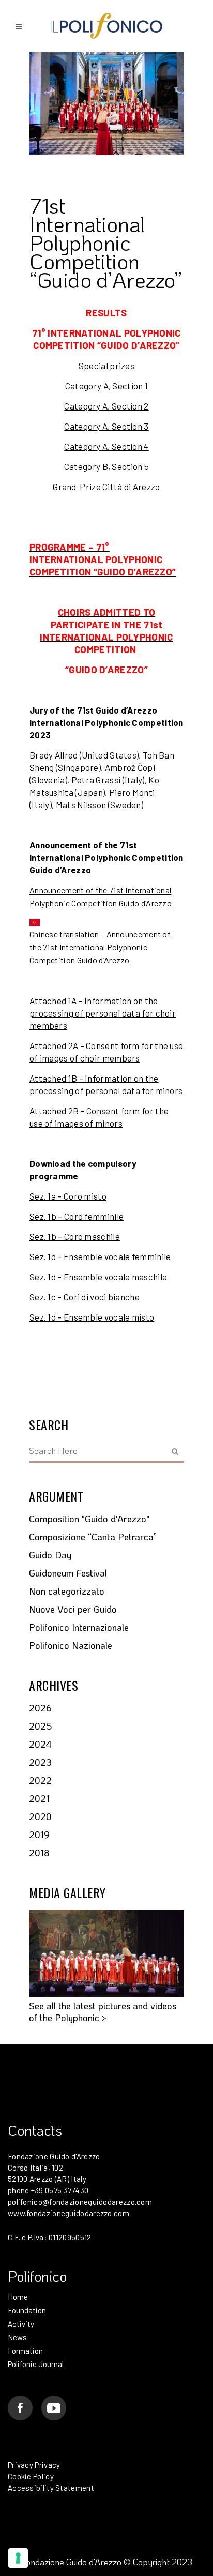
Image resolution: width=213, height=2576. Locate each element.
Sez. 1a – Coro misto (68, 1196)
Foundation (27, 2310)
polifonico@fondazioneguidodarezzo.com (80, 2202)
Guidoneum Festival (68, 1573)
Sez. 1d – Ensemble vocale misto (92, 1317)
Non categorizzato (67, 1591)
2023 (40, 1762)
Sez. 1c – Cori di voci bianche (85, 1297)
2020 (40, 1816)
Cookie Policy (31, 2476)
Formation (25, 2351)
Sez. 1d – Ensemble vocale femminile (100, 1256)
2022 (40, 1780)
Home (18, 2297)
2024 (40, 1744)
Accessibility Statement (51, 2488)
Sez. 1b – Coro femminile (77, 1216)
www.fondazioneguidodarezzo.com (69, 2213)
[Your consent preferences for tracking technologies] (18, 2558)
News (17, 2337)
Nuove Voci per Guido (73, 1609)
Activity (21, 2324)
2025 (41, 1726)
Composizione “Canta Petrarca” (93, 1537)
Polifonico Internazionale (79, 1627)
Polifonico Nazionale (71, 1645)
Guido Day (50, 1555)
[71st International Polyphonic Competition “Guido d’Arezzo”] (106, 103)
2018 (39, 1853)
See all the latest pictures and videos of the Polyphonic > (103, 2012)
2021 (39, 1798)
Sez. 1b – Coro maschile (75, 1236)
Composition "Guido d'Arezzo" (89, 1519)
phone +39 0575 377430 (48, 2190)
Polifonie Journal (36, 2364)
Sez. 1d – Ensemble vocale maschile (98, 1277)
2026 (40, 1708)
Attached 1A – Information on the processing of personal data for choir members (103, 1013)
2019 (39, 1835)
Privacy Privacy (34, 2465)
